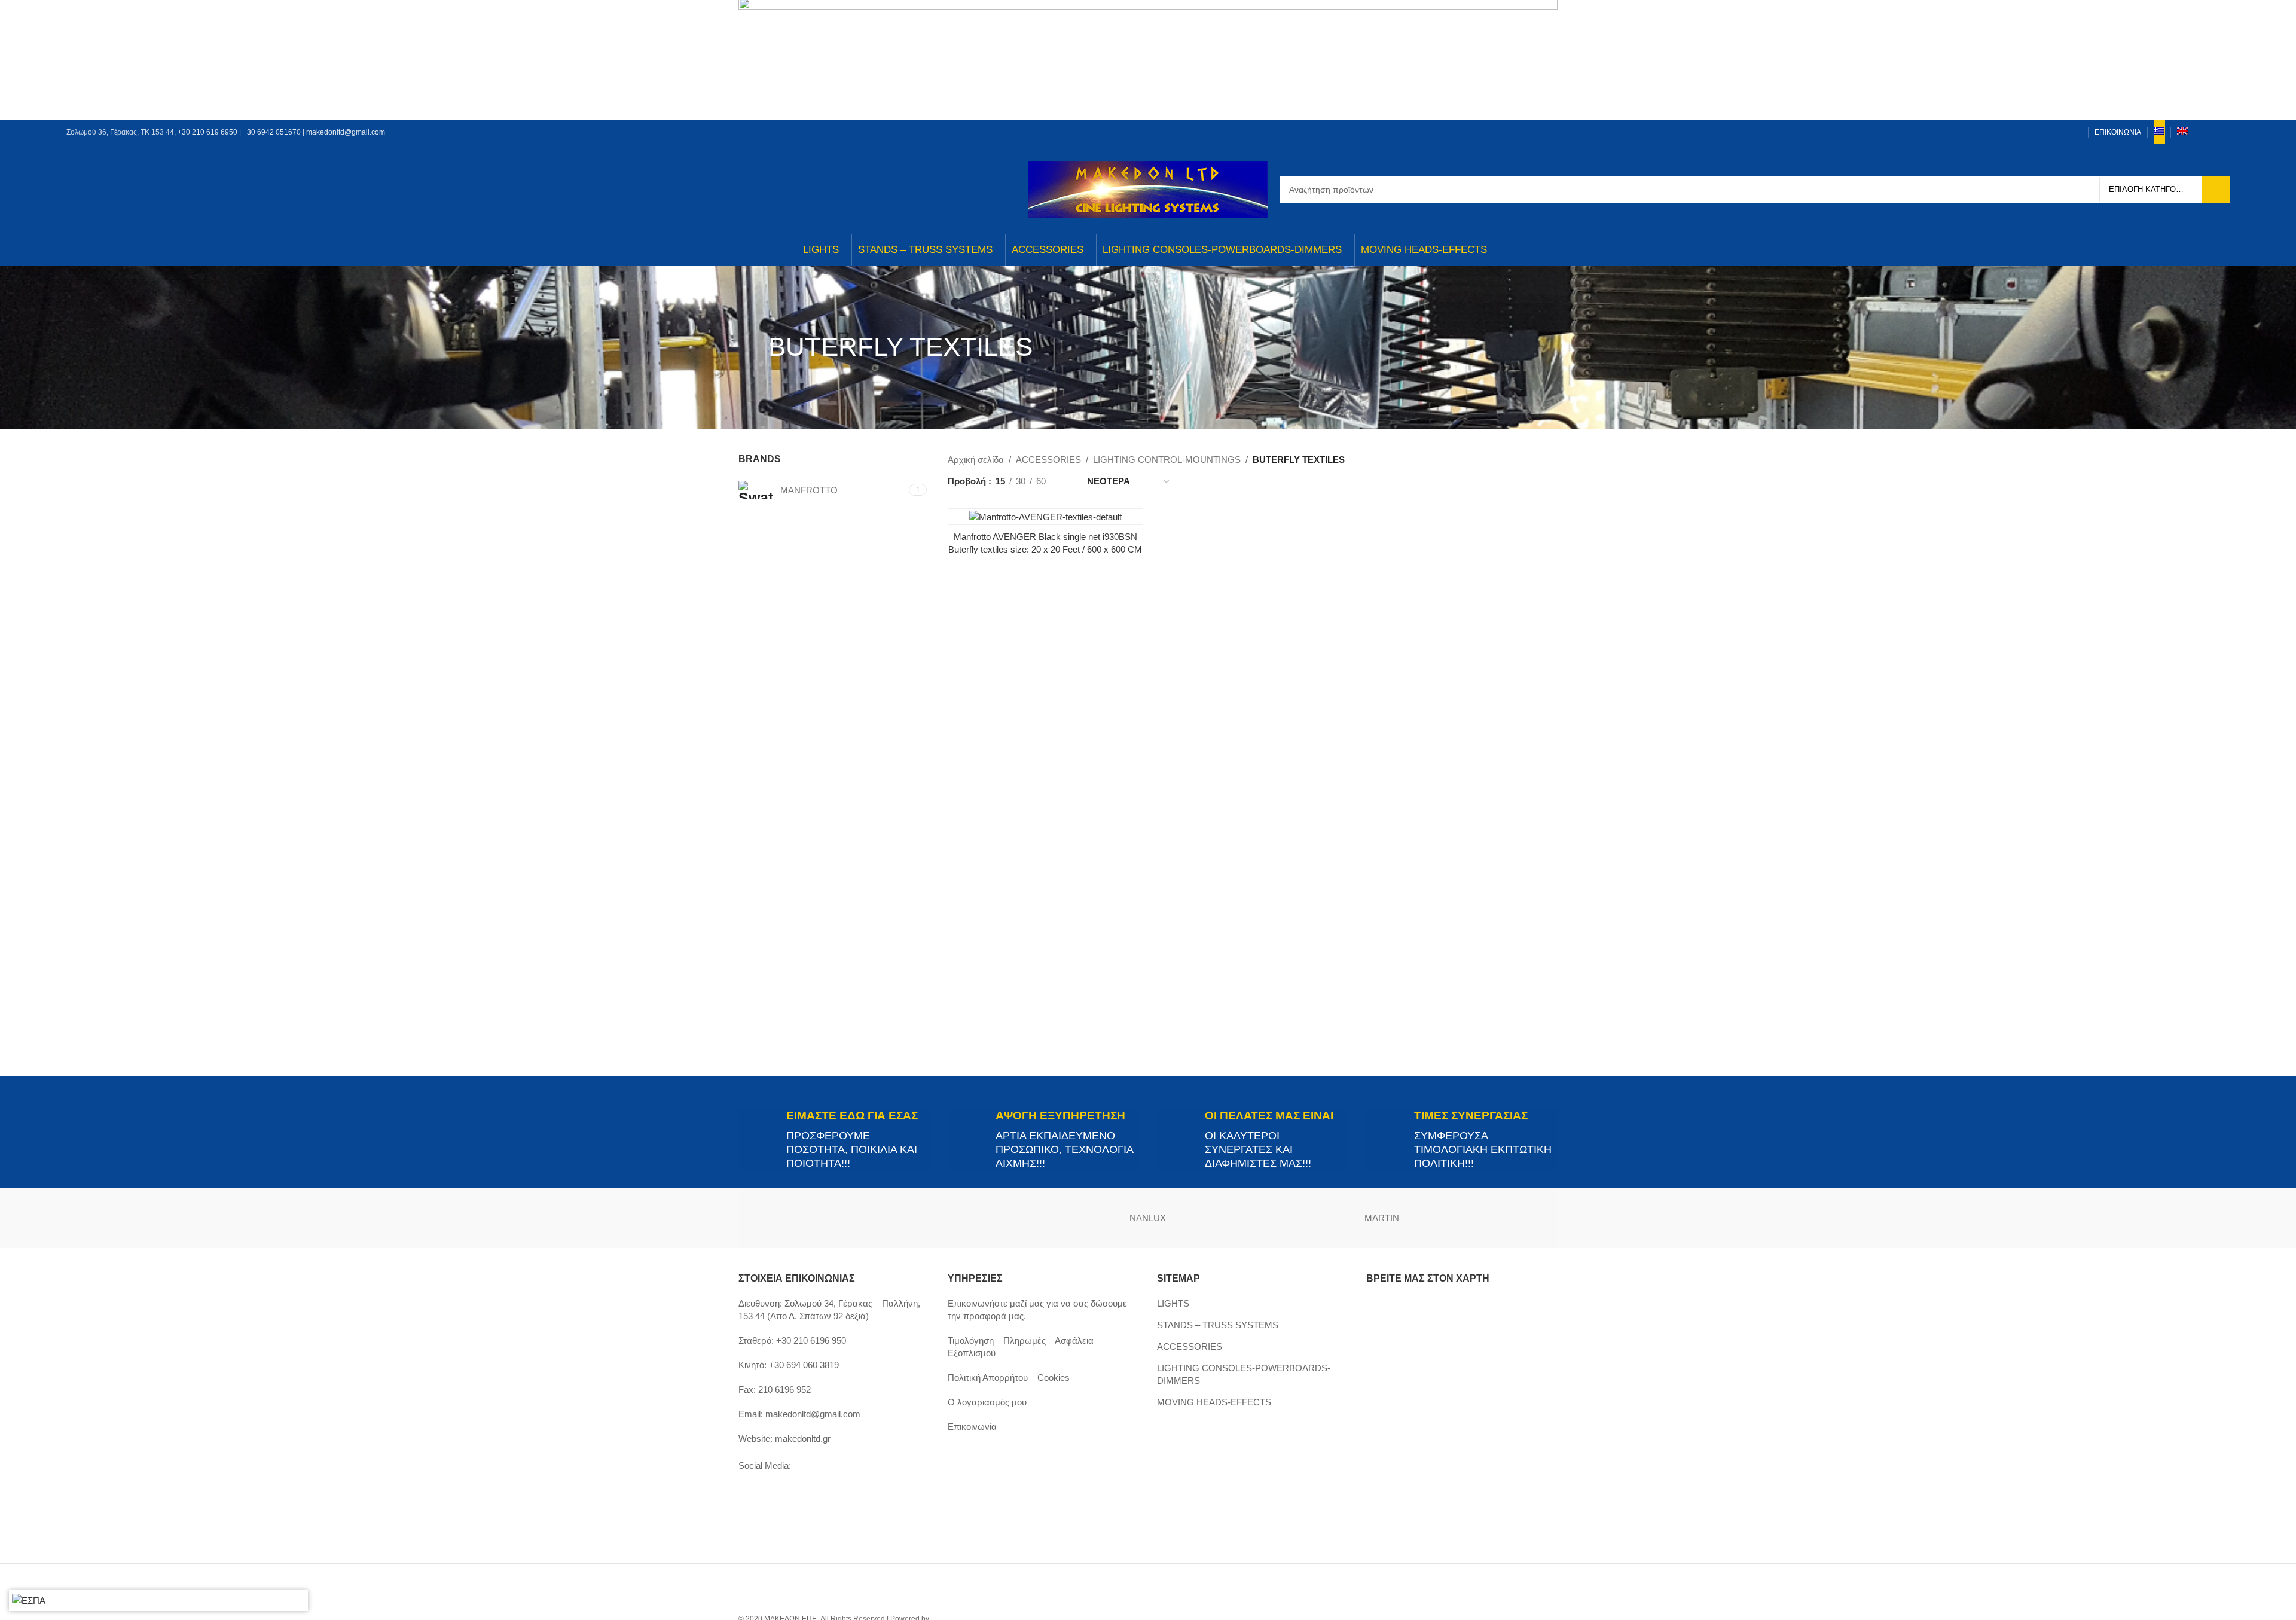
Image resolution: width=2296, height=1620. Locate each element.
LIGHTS (1173, 1303)
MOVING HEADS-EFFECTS (1214, 1402)
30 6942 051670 (274, 132)
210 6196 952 (784, 1389)
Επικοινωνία (972, 1427)
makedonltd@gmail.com (346, 132)
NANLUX (1148, 1218)
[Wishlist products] (2225, 132)
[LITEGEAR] (1499, 1218)
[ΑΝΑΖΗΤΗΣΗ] (2216, 190)
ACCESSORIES (1048, 460)
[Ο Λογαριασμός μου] (2205, 132)
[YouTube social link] (2059, 132)
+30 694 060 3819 (804, 1365)
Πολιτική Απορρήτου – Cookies (1009, 1378)
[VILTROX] (797, 1218)
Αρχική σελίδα (976, 460)
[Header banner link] (1148, 60)
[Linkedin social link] (2074, 132)
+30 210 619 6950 (207, 132)
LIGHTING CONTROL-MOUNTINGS (1167, 460)
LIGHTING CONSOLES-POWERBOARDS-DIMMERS (1244, 1374)
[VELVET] (914, 1218)
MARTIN (1382, 1218)
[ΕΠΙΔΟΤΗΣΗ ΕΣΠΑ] (29, 1601)
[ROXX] (1031, 1218)
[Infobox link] (834, 1140)
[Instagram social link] (2044, 132)
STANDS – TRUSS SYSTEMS (1218, 1325)
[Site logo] (1148, 189)
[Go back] (753, 347)
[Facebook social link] (2029, 132)
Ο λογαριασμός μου (987, 1402)
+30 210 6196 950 (811, 1340)
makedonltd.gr (803, 1439)
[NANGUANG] (1265, 1218)
